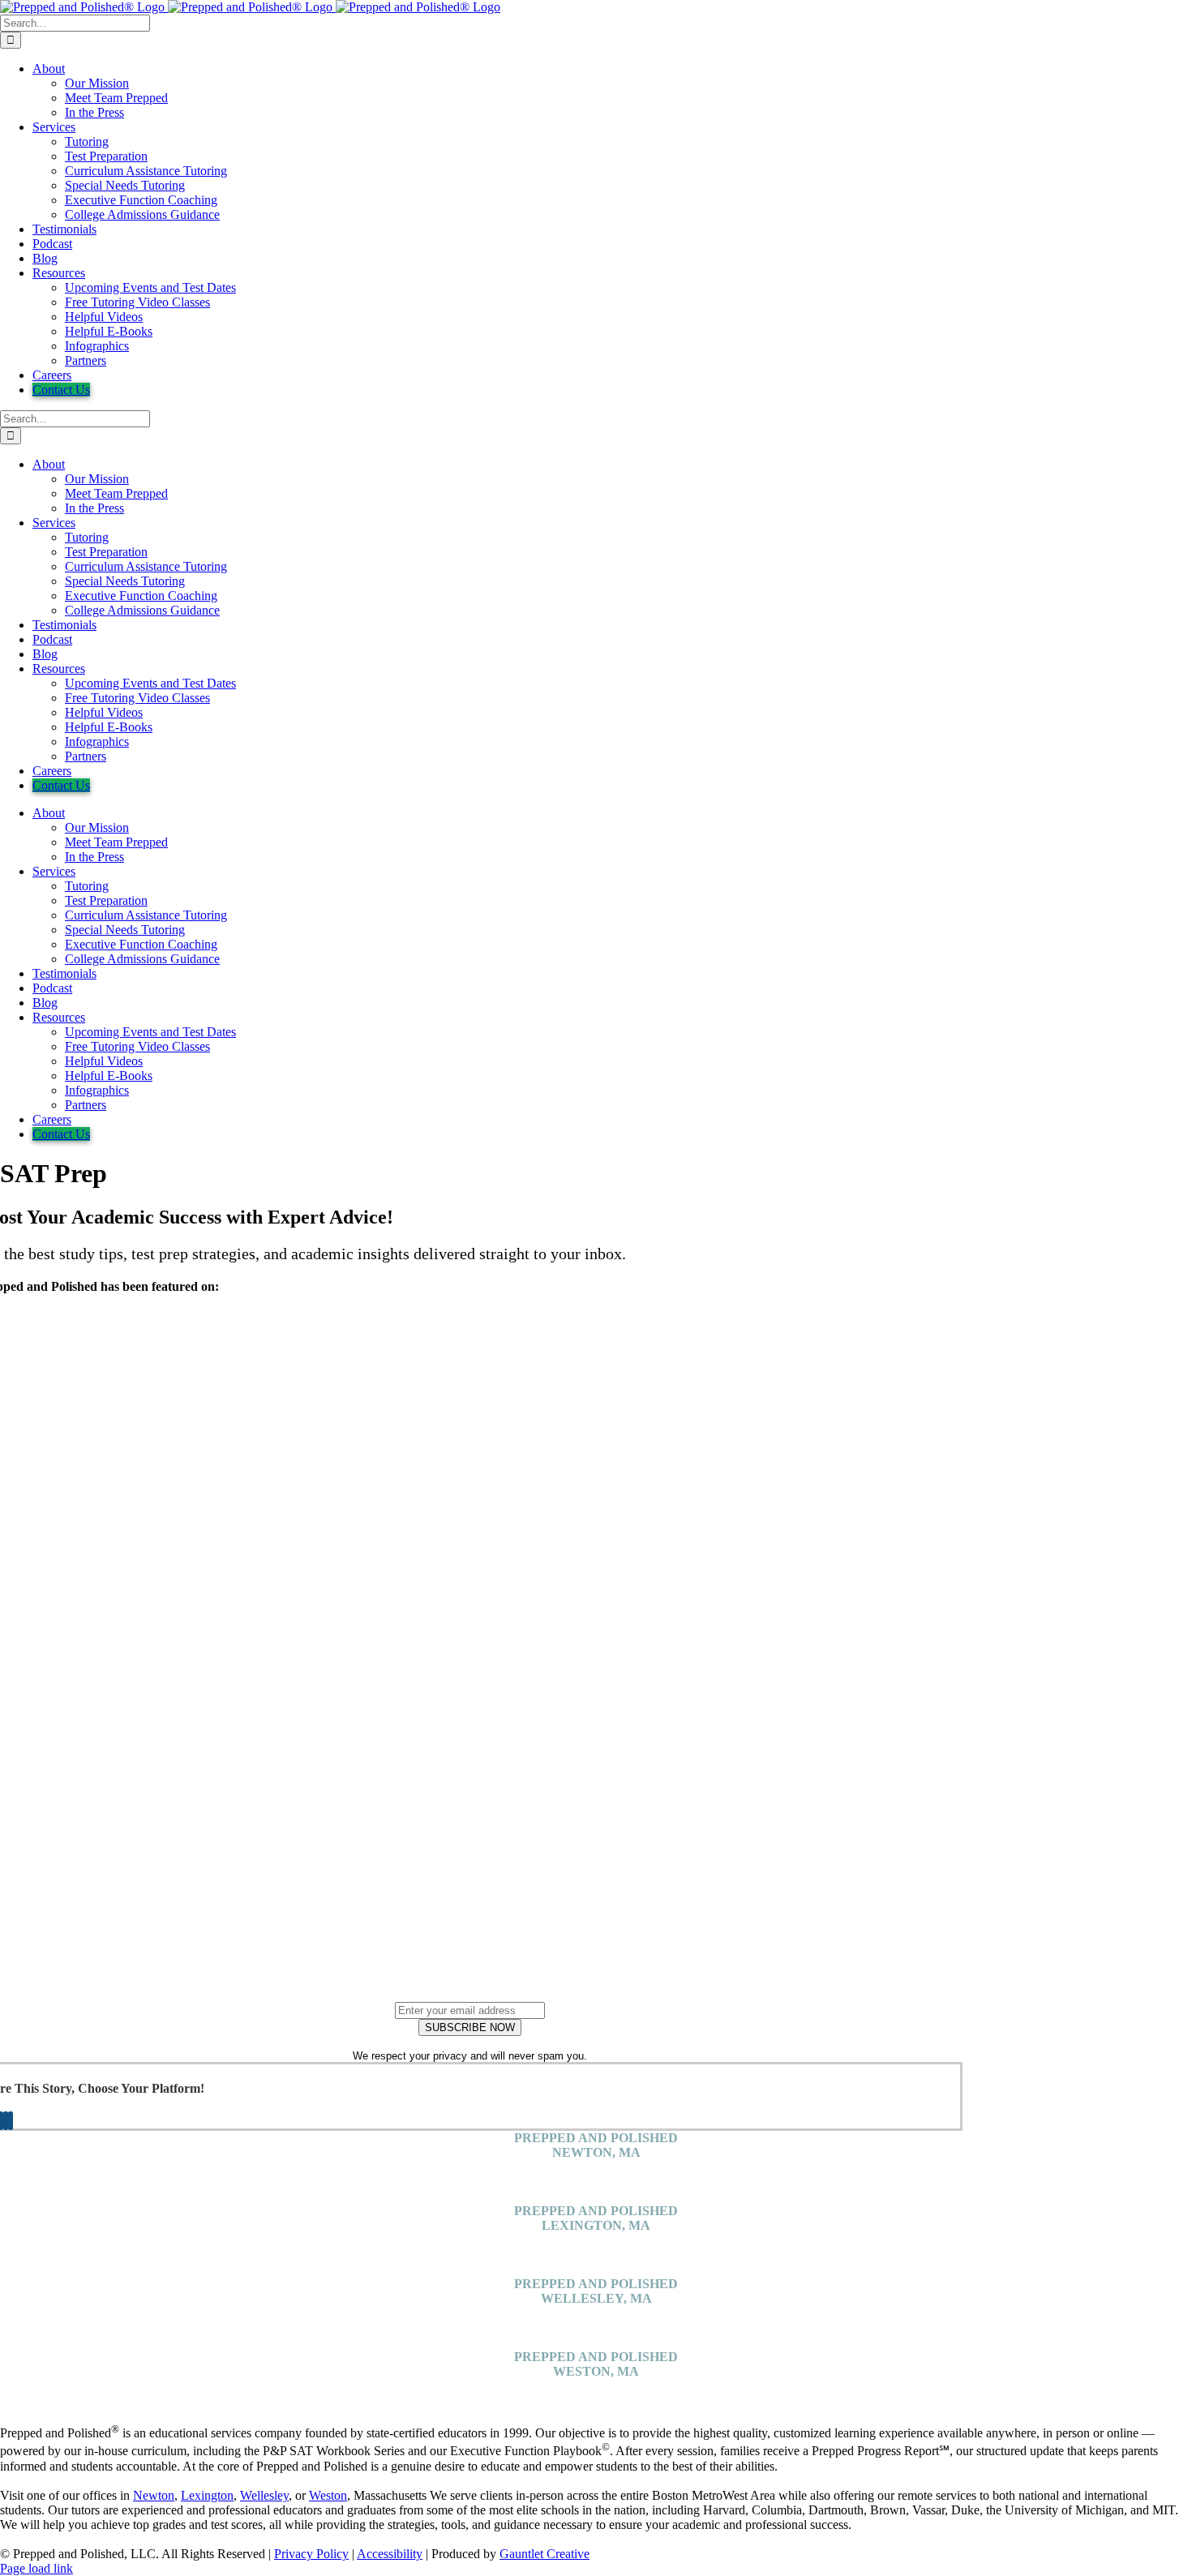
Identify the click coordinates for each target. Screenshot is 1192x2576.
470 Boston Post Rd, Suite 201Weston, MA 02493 (596, 2393)
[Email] (11, 2121)
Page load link (36, 2568)
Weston (328, 2495)
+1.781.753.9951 (596, 2196)
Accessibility (390, 2554)
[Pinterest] (6, 2121)
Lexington (207, 2495)
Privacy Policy (311, 2554)
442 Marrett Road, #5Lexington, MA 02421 (596, 2247)
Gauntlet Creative (545, 2554)
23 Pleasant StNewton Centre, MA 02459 (596, 2174)
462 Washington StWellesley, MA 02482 (596, 2320)
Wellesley (264, 2495)
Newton (154, 2495)
